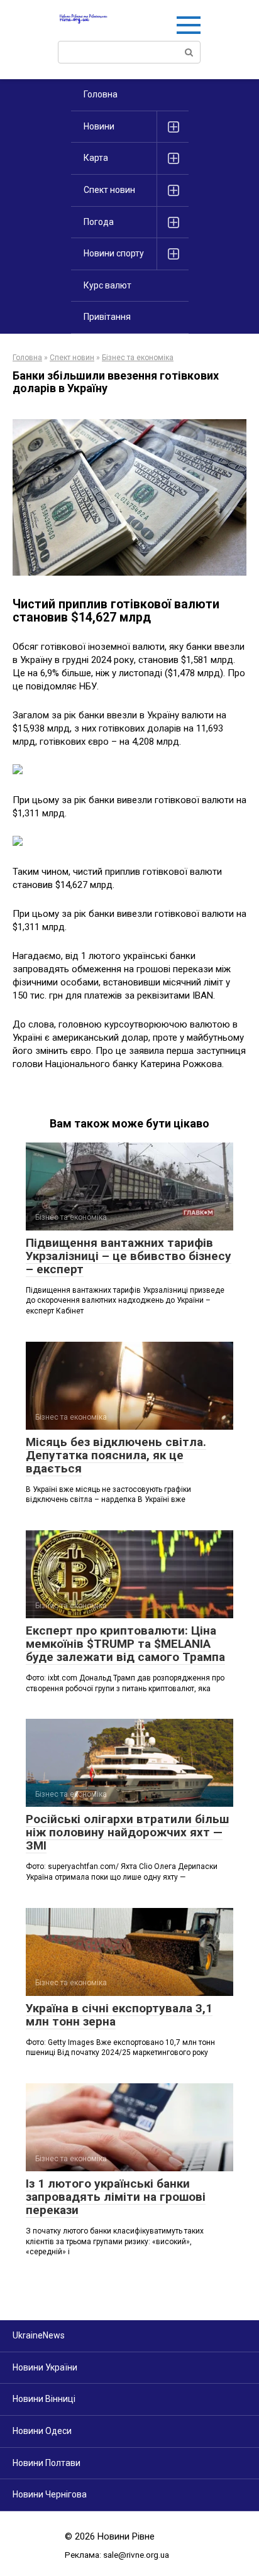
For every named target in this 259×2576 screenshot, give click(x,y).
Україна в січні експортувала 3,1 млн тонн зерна (119, 2015)
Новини (99, 126)
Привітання (107, 317)
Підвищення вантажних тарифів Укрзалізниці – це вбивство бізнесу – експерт (129, 1256)
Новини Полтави (47, 2463)
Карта (96, 158)
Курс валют (107, 285)
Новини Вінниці (44, 2399)
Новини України (45, 2367)
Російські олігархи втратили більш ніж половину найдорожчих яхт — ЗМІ (127, 1832)
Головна (101, 94)
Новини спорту (114, 253)
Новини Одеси (42, 2431)
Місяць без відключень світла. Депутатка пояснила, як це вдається (116, 1455)
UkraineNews (39, 2335)
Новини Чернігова (50, 2494)
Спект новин (109, 190)
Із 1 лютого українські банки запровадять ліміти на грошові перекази (116, 2197)
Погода (99, 222)
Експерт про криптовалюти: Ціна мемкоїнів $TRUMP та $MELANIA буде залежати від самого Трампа (125, 1644)
